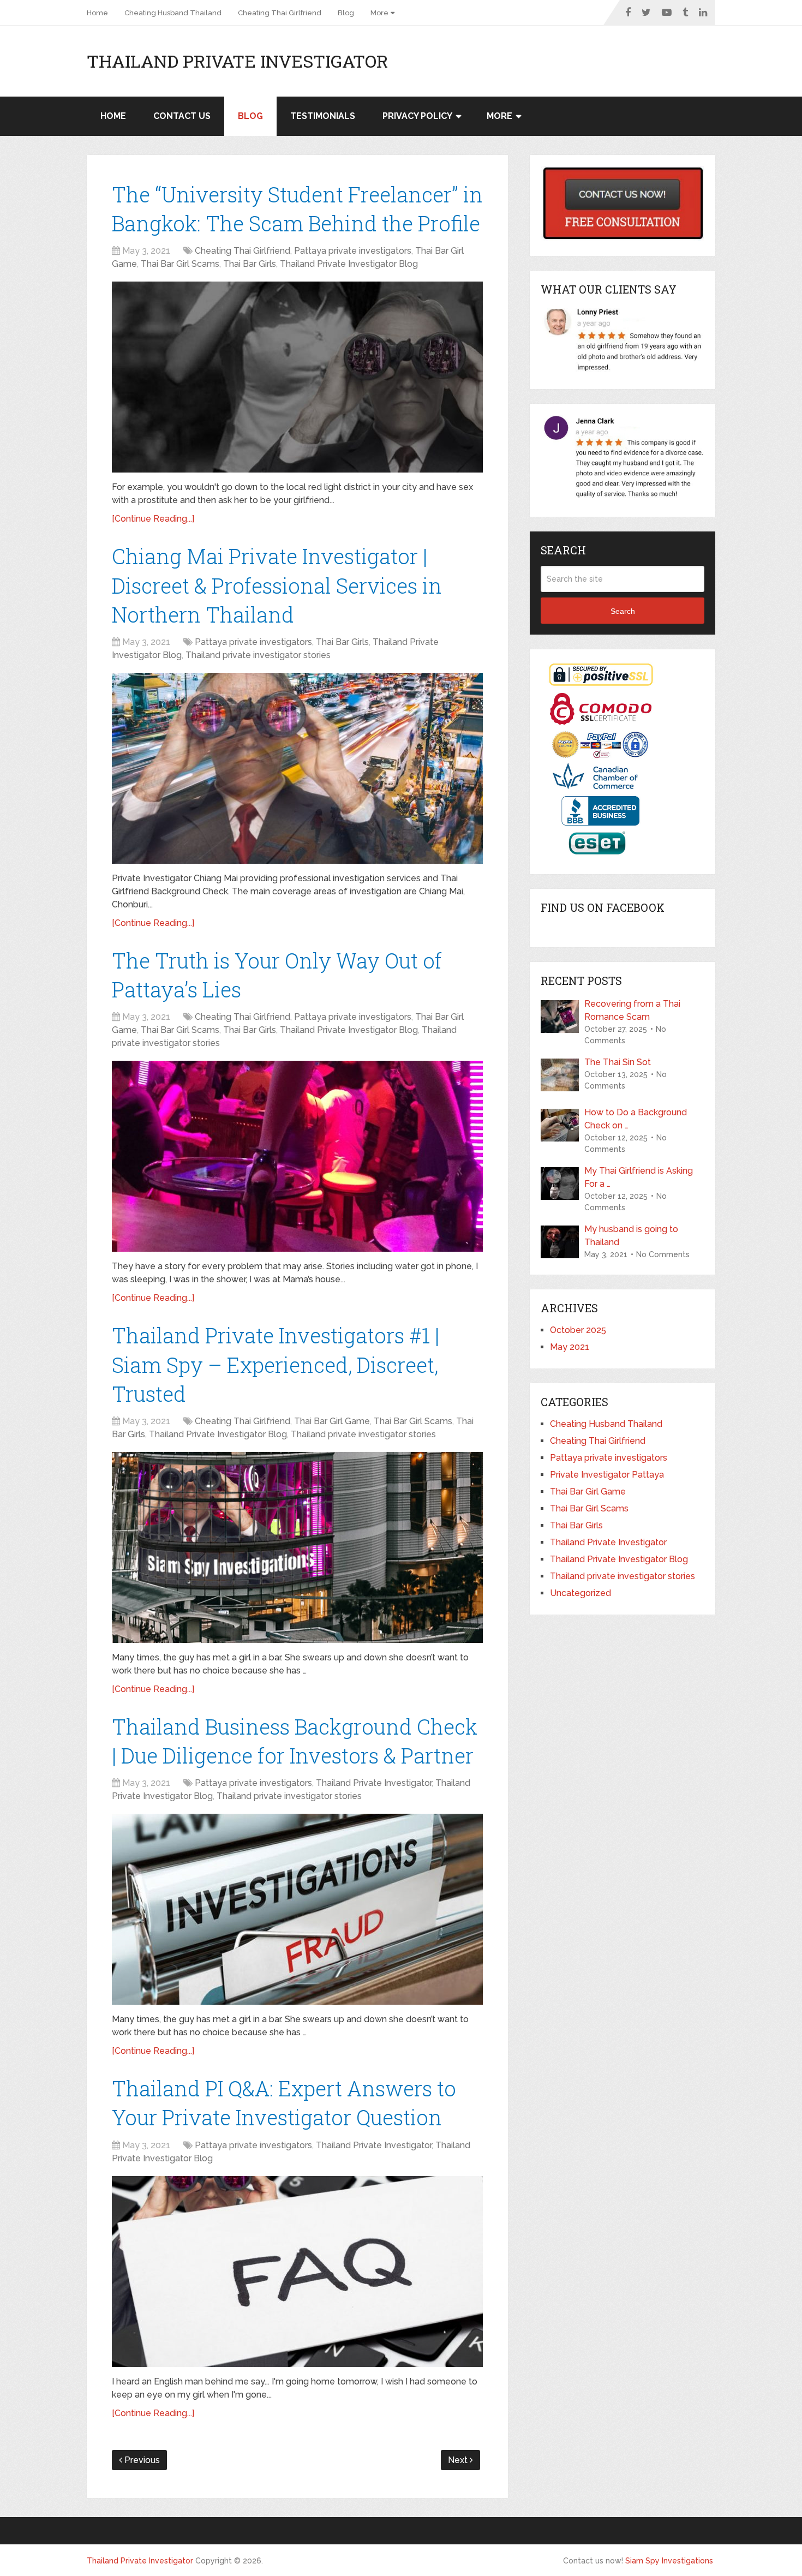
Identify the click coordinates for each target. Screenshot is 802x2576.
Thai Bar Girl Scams (180, 264)
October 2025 (578, 1330)
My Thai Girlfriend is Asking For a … (639, 1177)
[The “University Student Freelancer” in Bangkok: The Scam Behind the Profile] (297, 377)
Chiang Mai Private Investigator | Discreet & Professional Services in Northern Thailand (277, 585)
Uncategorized (580, 1593)
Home (97, 13)
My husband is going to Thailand (631, 1236)
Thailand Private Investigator (238, 61)
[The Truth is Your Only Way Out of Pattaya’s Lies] (297, 1156)
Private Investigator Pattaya (607, 1475)
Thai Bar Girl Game (332, 1421)
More (379, 13)
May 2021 (570, 1347)
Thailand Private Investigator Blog (349, 264)
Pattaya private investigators (353, 251)
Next (459, 2460)
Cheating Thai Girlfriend (280, 13)
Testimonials (323, 116)
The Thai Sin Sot (618, 1062)
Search (623, 611)
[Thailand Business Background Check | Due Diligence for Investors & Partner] (297, 1909)
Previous (141, 2460)
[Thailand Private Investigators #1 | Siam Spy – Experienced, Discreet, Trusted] (297, 1547)
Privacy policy (417, 116)
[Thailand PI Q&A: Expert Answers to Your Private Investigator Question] (297, 2272)
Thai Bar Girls (250, 264)
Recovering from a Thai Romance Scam (632, 1010)
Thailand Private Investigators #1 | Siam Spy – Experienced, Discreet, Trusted (276, 1364)
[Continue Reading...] (153, 519)
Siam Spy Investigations (669, 2561)
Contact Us (182, 116)
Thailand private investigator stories (258, 655)
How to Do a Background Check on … (636, 1119)
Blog (346, 13)
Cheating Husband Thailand (173, 13)
